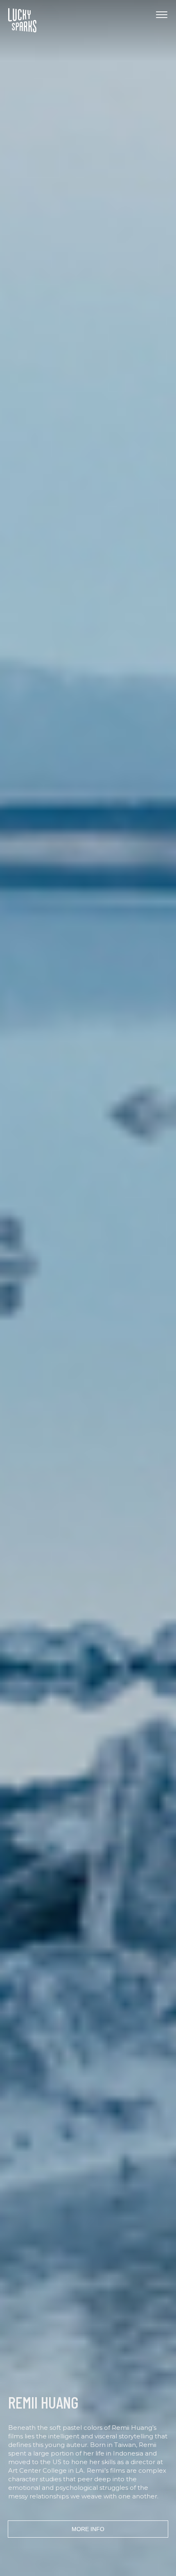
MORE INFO (88, 2529)
